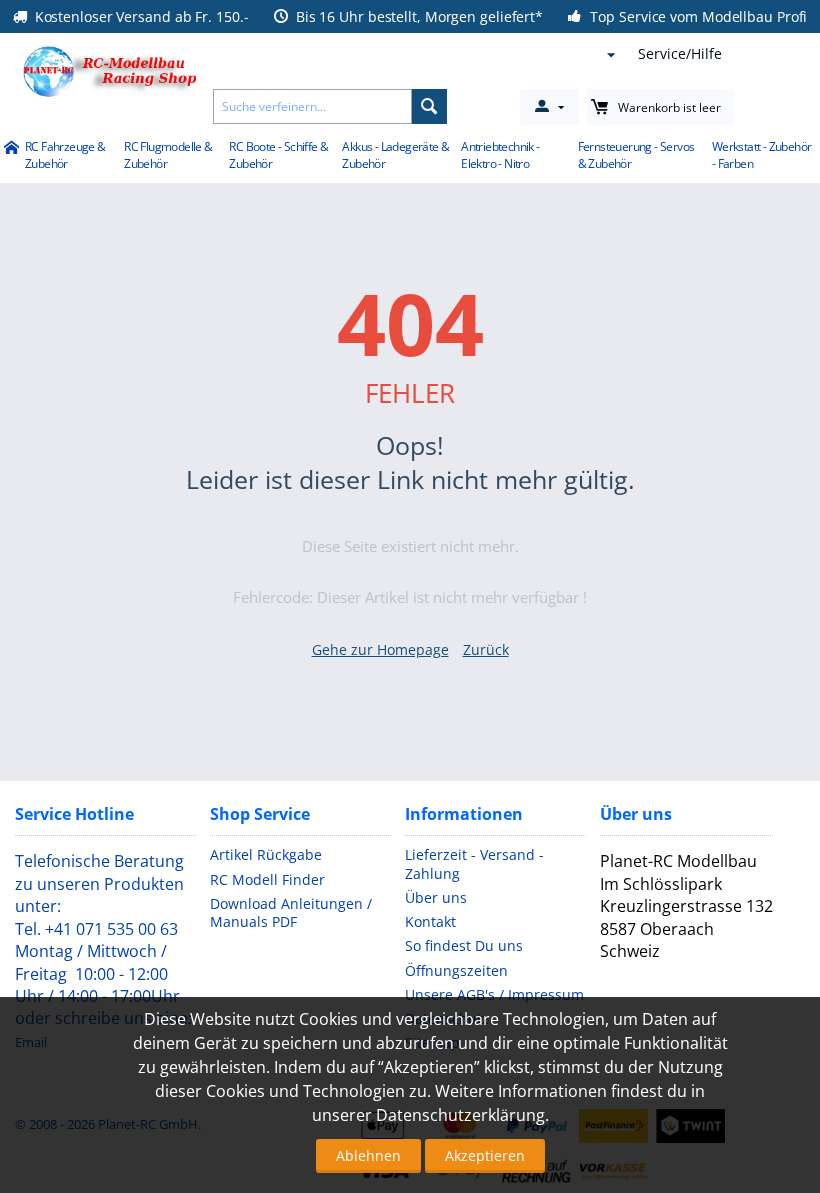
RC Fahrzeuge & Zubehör (65, 155)
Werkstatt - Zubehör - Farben (762, 155)
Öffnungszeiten (456, 970)
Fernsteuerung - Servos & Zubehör (636, 155)
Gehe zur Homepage (380, 649)
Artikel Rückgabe (266, 854)
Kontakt (430, 921)
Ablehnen (368, 1155)
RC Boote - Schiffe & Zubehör (278, 155)
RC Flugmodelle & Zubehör (168, 155)
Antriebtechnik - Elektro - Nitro (500, 155)
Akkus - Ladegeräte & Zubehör (395, 155)
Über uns (436, 897)
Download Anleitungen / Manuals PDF (291, 912)
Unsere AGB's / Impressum (494, 994)
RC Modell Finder (267, 879)
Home (10, 149)
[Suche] (429, 106)
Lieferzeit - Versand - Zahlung (474, 863)
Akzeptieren (485, 1155)
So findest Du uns (464, 945)
